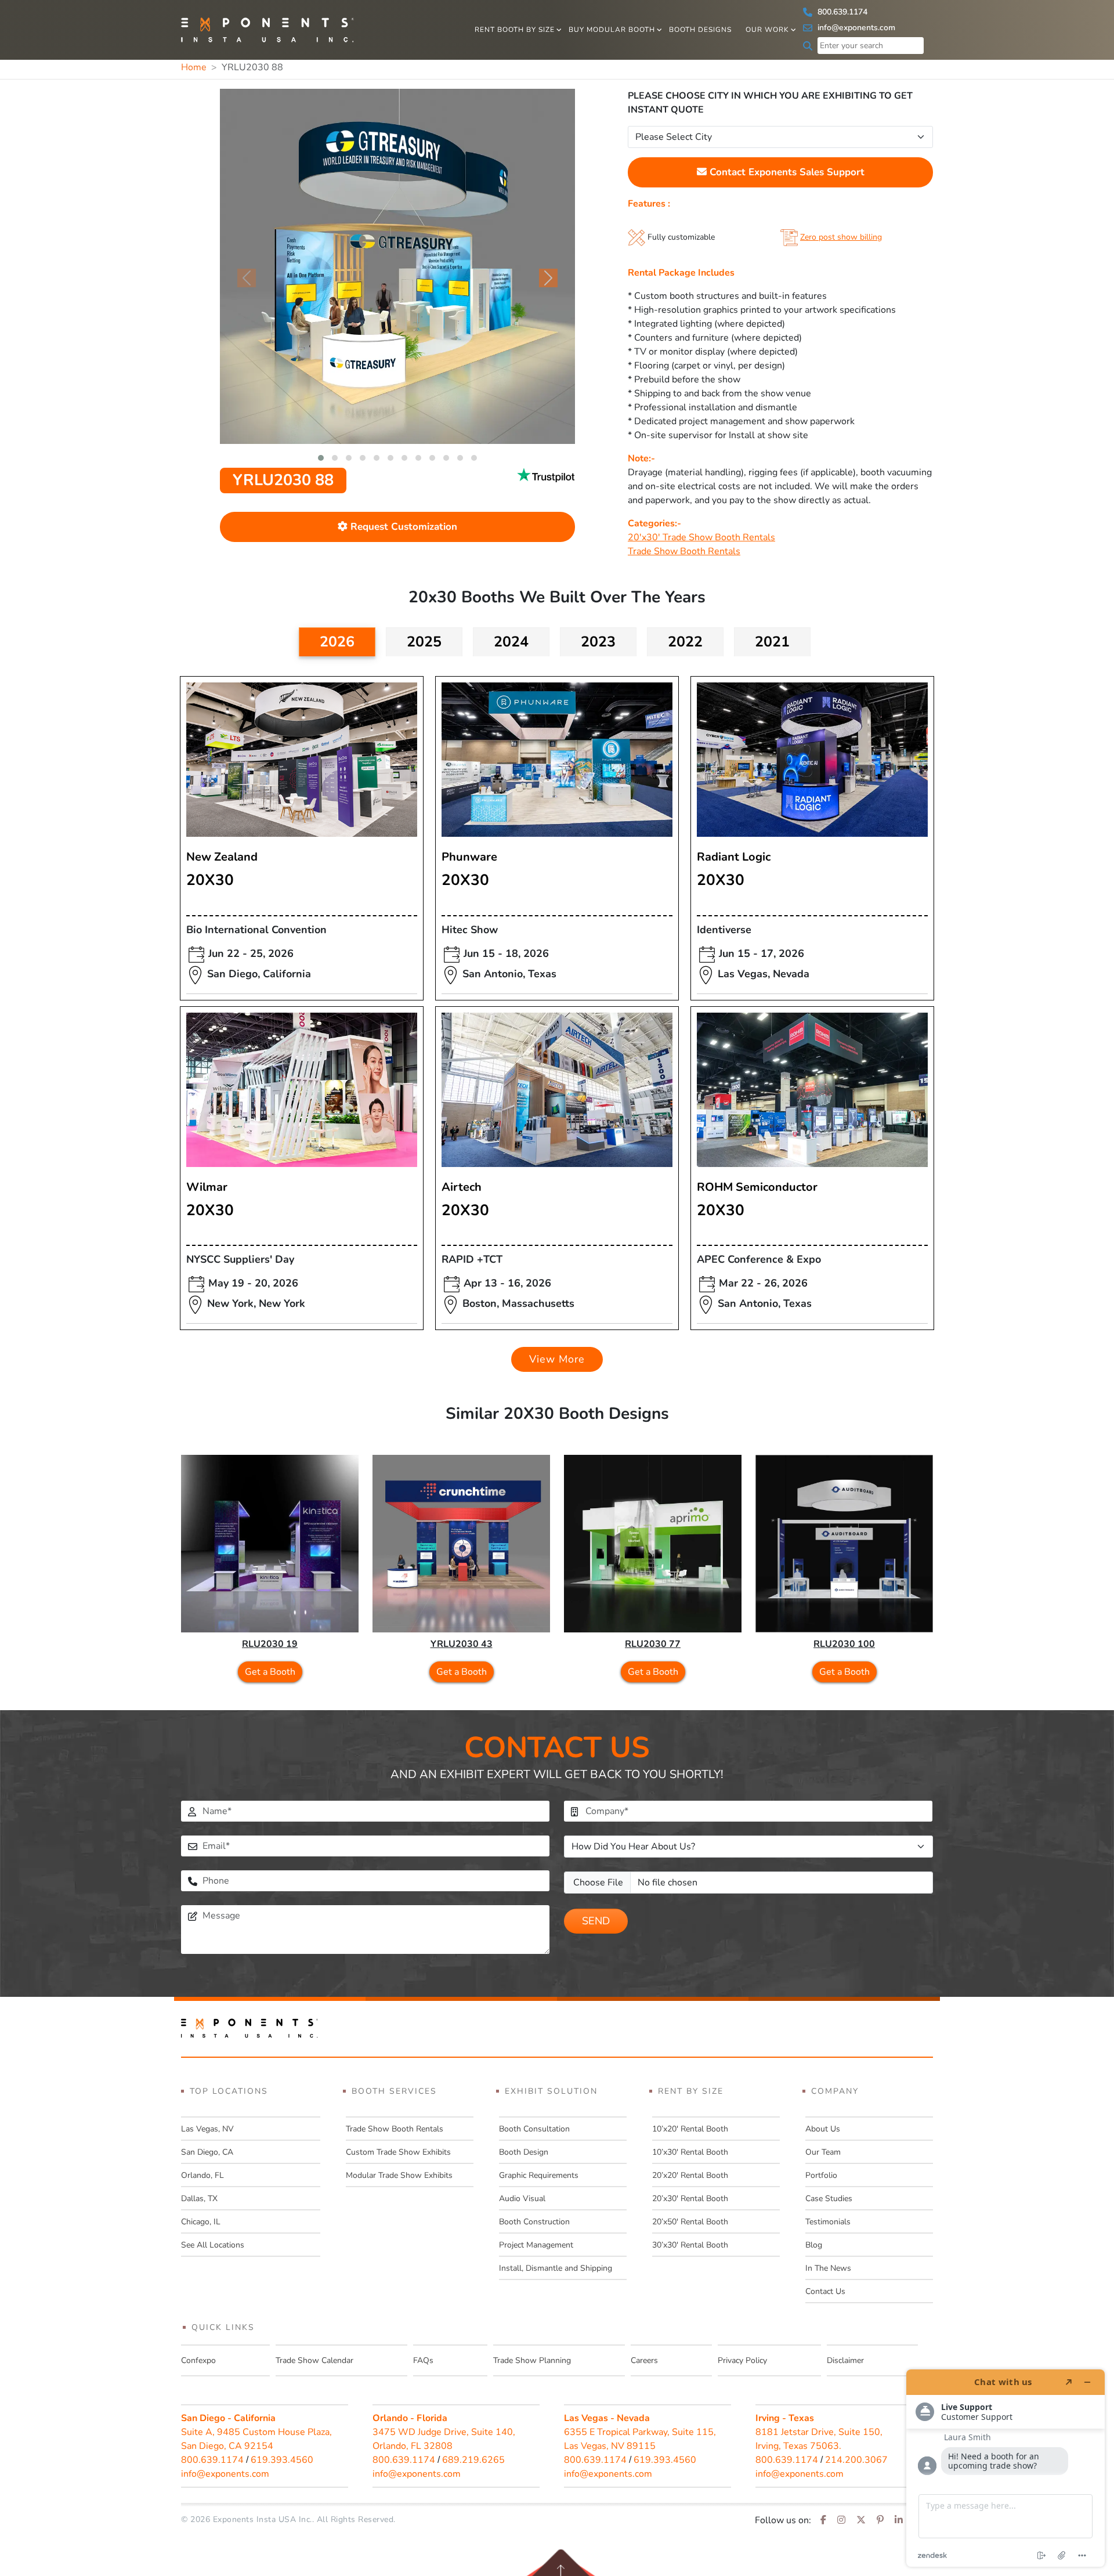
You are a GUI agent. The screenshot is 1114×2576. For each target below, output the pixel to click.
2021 (772, 642)
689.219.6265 (473, 2460)
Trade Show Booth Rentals (684, 551)
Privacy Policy (742, 2360)
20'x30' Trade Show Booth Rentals (701, 537)
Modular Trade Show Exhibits (399, 2175)
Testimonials (828, 2222)
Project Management (536, 2245)
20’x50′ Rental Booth (690, 2222)
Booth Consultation (534, 2129)
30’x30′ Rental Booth (690, 2245)
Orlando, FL (202, 2175)
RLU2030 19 (270, 1644)
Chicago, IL (201, 2222)
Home (194, 67)
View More (557, 1359)
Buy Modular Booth (612, 30)
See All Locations (213, 2245)
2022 (685, 642)
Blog (814, 2245)
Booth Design (524, 2152)
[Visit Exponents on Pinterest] (880, 2520)
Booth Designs (700, 30)
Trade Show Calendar (314, 2360)
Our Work (767, 30)
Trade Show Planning (532, 2360)
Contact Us (825, 2291)
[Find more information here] (1006, 2468)
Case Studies (829, 2199)
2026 (337, 642)
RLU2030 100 (844, 1644)
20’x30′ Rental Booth (690, 2199)
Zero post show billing (841, 237)
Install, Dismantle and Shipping (556, 2268)
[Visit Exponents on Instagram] (841, 2520)
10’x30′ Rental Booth (690, 2152)
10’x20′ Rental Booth (690, 2129)
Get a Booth (270, 1672)
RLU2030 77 (653, 1644)
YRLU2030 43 (462, 1644)
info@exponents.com (855, 28)
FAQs (423, 2360)
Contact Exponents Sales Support (786, 172)
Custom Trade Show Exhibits (398, 2152)
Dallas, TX (199, 2199)
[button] (321, 458)
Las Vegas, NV (207, 2129)
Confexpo (198, 2360)
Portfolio (821, 2175)
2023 (598, 642)
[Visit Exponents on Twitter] (861, 2520)
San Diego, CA (207, 2152)
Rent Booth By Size (515, 30)
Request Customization (402, 527)
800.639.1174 (841, 12)
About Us (823, 2129)
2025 (424, 642)
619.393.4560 (282, 2460)
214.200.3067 (856, 2460)
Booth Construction (534, 2222)
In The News (828, 2268)
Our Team (823, 2152)
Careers (644, 2360)
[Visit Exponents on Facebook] (823, 2520)
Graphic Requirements (539, 2175)
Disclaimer (845, 2360)
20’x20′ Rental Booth (690, 2175)
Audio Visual (522, 2199)
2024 (511, 642)
